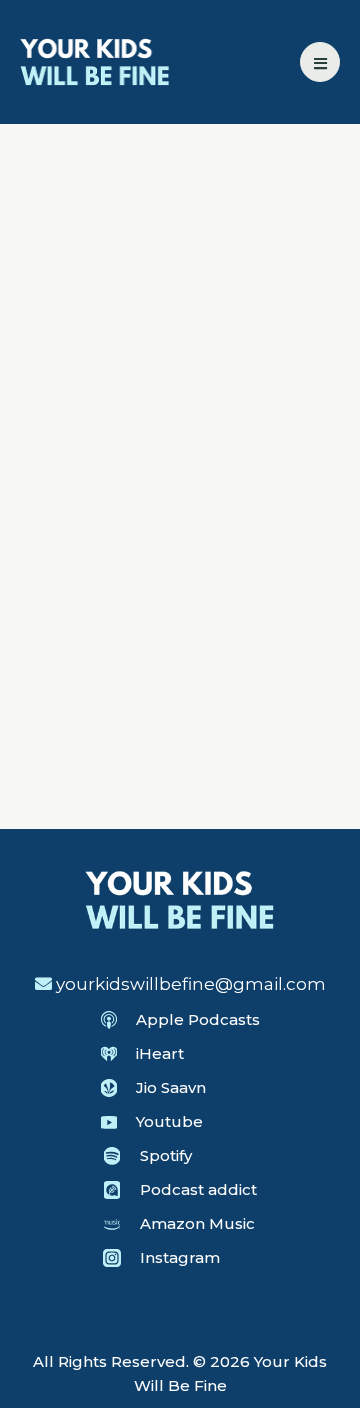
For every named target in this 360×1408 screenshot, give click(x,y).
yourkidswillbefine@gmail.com (191, 984)
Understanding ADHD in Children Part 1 (180, 745)
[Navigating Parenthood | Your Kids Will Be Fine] (95, 60)
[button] (320, 62)
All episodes (109, 219)
